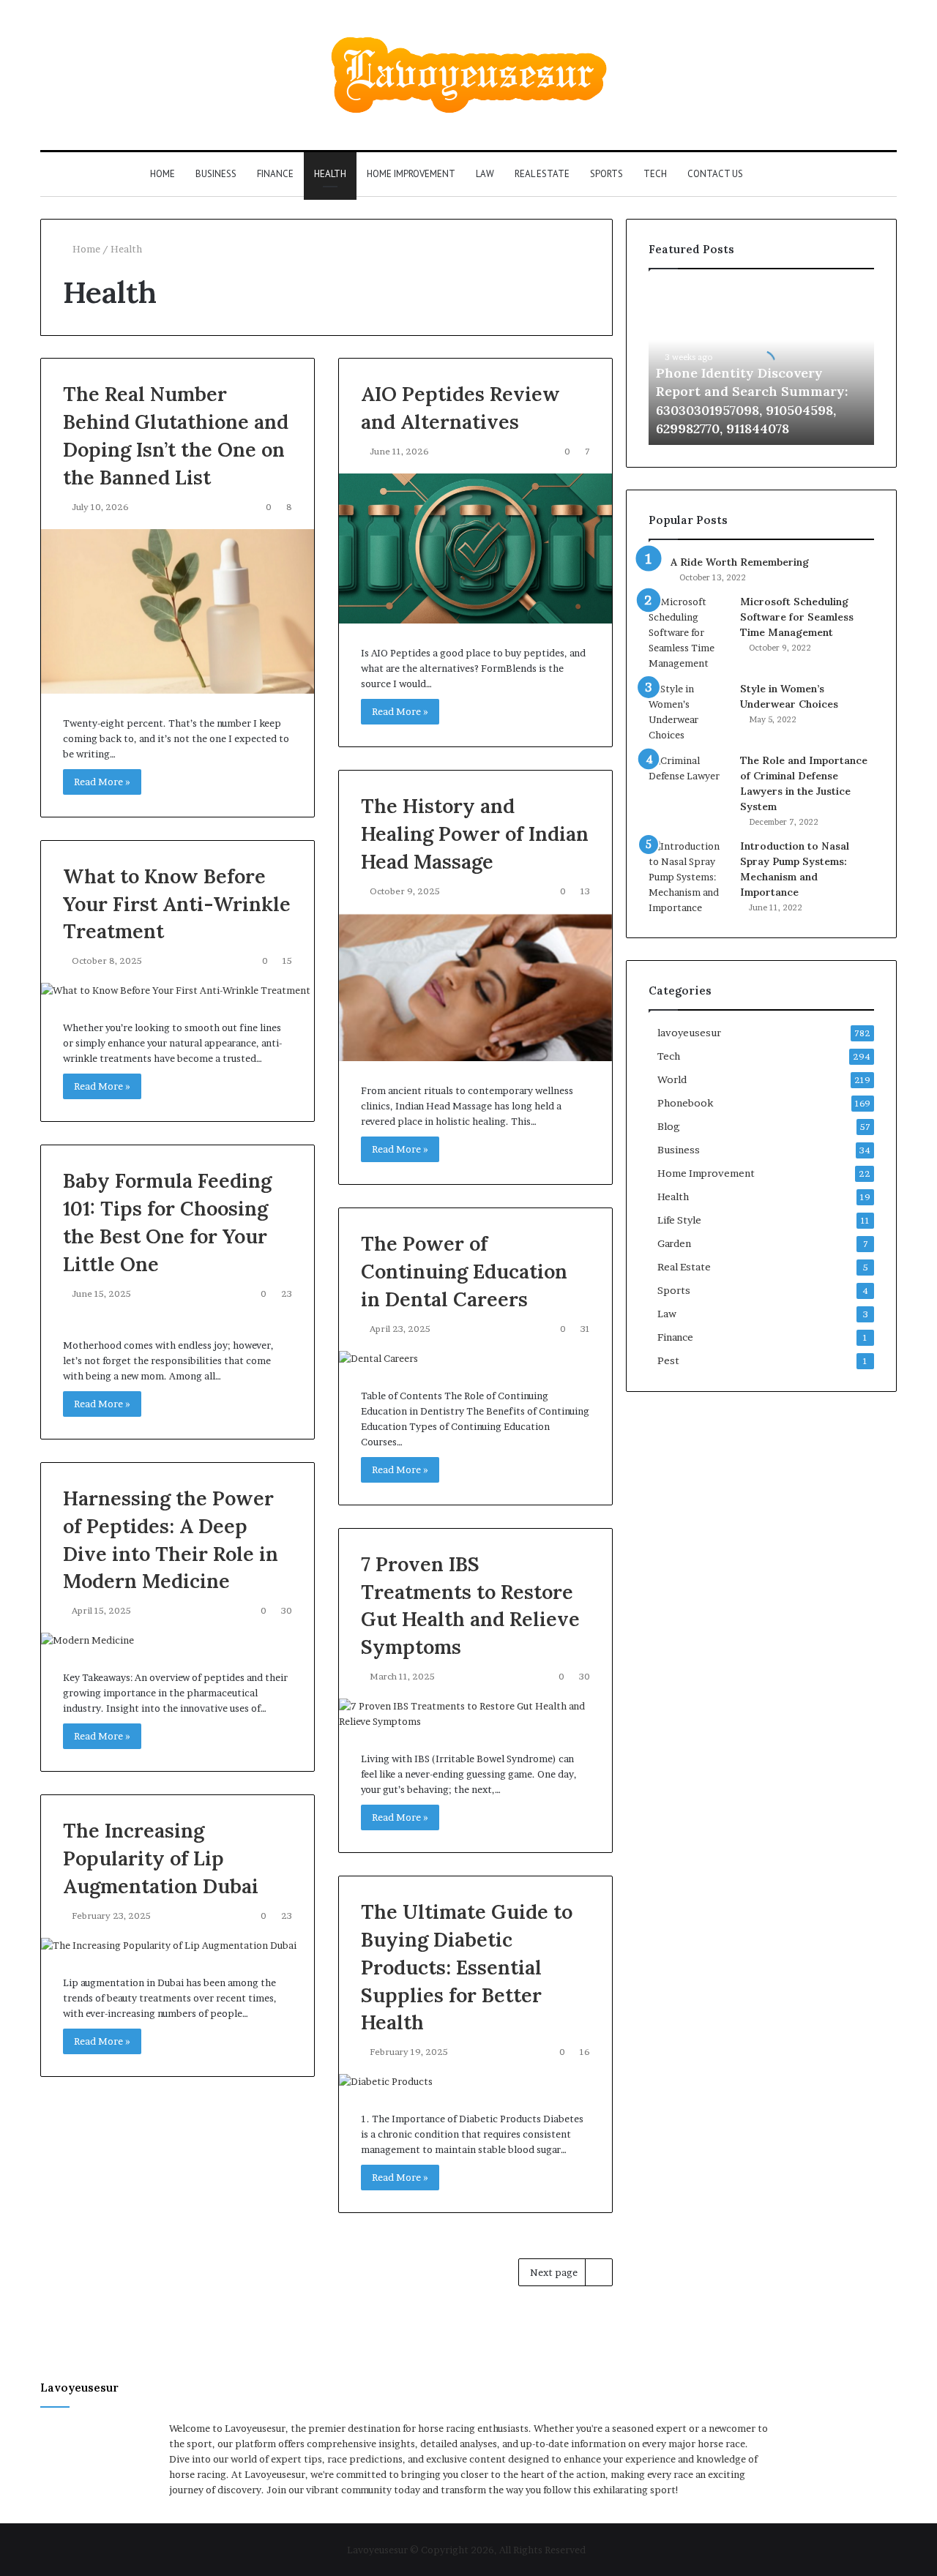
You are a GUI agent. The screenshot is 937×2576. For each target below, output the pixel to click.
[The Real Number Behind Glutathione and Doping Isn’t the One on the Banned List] (178, 611)
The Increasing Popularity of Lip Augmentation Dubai (161, 1858)
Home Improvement (411, 174)
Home (163, 174)
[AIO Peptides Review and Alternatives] (475, 548)
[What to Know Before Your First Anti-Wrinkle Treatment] (178, 991)
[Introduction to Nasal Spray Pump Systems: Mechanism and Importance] (689, 877)
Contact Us (715, 174)
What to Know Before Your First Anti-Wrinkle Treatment (177, 904)
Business (216, 174)
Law (485, 174)
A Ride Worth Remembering (740, 562)
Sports (606, 174)
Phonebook (685, 1103)
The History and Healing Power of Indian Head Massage (475, 834)
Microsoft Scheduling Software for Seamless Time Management (797, 617)
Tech (655, 174)
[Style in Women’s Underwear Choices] (689, 712)
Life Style (679, 1220)
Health (330, 174)
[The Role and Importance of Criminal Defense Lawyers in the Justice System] (689, 780)
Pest (668, 1360)
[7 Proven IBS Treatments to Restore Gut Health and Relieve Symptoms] (475, 1714)
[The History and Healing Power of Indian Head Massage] (475, 987)
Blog (669, 1126)
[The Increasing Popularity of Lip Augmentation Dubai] (178, 1946)
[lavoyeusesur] (469, 75)
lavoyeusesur (689, 1033)
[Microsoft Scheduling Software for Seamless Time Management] (689, 633)
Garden (674, 1243)
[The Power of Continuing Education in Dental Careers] (475, 1359)
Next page (554, 2272)
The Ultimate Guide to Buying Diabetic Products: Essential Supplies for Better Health (467, 1967)
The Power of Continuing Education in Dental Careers (464, 1271)
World (672, 1079)
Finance (275, 174)
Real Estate (542, 174)
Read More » (102, 782)
